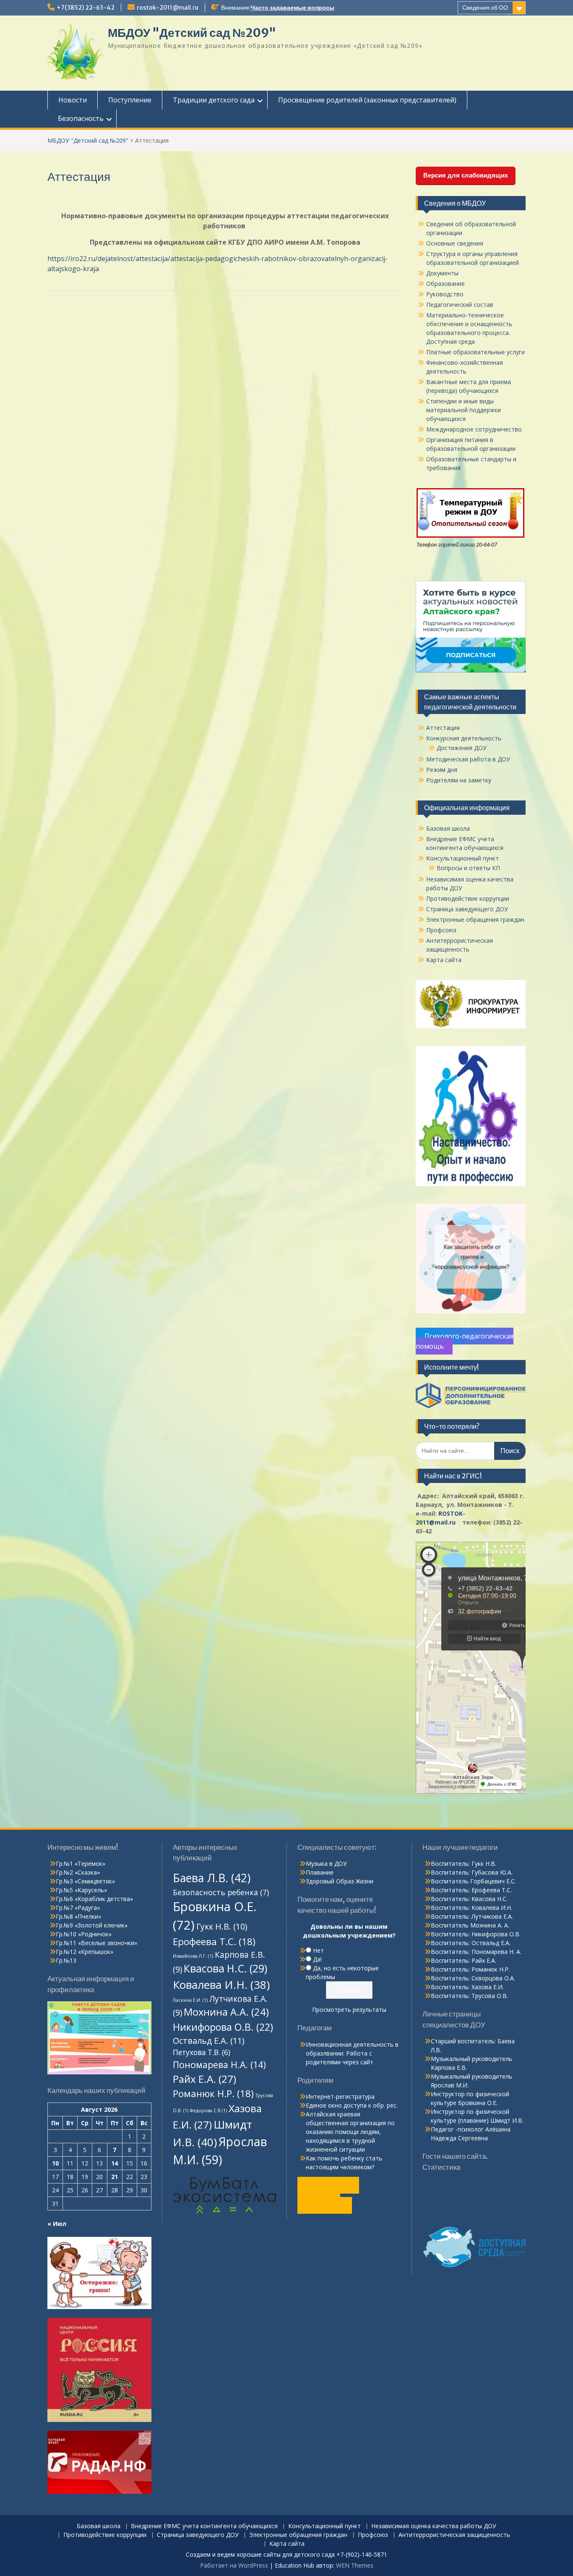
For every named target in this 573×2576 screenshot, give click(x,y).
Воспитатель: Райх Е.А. (464, 1960)
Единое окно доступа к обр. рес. (352, 2105)
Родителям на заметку (459, 780)
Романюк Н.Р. (213, 2093)
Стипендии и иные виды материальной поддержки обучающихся (464, 410)
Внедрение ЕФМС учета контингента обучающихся (204, 2526)
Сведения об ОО (485, 8)
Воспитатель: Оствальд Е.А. (471, 1943)
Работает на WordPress (234, 2565)
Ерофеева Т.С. (214, 1942)
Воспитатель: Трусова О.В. (469, 1996)
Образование (445, 284)
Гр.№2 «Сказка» (78, 1872)
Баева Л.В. (212, 1878)
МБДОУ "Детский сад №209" (192, 33)
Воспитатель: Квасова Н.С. (469, 1899)
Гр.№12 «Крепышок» (85, 1952)
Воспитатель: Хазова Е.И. (467, 1987)
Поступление (130, 100)
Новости (73, 100)
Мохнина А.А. (226, 2012)
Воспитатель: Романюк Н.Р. (470, 1969)
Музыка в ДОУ (326, 1863)
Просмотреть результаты (349, 2010)
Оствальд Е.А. (209, 2041)
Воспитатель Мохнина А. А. (470, 1925)
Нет (318, 1950)
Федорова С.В (208, 2110)
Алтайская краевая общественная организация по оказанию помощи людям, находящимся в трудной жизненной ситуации (350, 2132)
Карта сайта (444, 960)
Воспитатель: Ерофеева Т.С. (471, 1890)
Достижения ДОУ (462, 748)
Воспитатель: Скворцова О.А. (473, 1978)
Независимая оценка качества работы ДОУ (434, 2526)
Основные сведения (455, 243)
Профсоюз (441, 930)
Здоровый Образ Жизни (340, 1881)
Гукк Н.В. (222, 1926)
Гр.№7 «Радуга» (78, 1908)
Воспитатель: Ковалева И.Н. (471, 1908)
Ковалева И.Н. (221, 1985)
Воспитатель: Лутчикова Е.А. (472, 1916)
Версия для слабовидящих (466, 175)
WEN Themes (355, 2565)
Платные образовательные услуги (475, 352)
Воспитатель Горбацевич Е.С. (473, 1881)
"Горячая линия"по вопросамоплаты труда (328, 2195)
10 (55, 2163)
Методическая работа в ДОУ (468, 759)
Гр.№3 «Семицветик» (85, 1881)
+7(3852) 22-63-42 (86, 8)
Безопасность (81, 118)
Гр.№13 (66, 1960)
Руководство (445, 294)
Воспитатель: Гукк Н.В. (464, 1863)
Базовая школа (448, 828)
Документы (442, 273)
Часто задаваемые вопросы (293, 8)
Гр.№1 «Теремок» (81, 1863)
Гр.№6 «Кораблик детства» (94, 1899)
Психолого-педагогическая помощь (465, 1341)
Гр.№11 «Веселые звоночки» (96, 1943)
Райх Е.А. (204, 2079)
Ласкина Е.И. (190, 2000)
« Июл (57, 2224)
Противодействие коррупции (468, 898)
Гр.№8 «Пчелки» (78, 1916)
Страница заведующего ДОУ (467, 909)
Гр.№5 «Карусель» (81, 1890)
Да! (317, 1959)
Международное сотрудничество (474, 429)
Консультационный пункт (462, 858)
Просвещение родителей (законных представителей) (367, 100)
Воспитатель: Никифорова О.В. (476, 1934)
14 (115, 2163)
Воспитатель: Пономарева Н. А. (476, 1952)
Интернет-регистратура (340, 2096)
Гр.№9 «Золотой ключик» (92, 1925)
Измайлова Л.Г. (193, 1956)
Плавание (320, 1872)
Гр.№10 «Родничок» (84, 1934)
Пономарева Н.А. (219, 2065)
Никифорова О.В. (223, 2027)
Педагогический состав (460, 305)
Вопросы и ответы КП (468, 868)
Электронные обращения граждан (475, 919)
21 (115, 2177)
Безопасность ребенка (221, 1892)
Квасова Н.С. (225, 1968)
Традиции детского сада (214, 100)
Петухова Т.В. (202, 2052)
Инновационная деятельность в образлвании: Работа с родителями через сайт (352, 2053)
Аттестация (443, 728)
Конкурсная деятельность (464, 738)
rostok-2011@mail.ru (168, 8)
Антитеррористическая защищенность (454, 2535)
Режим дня (442, 770)
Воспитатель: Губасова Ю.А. (472, 1872)
